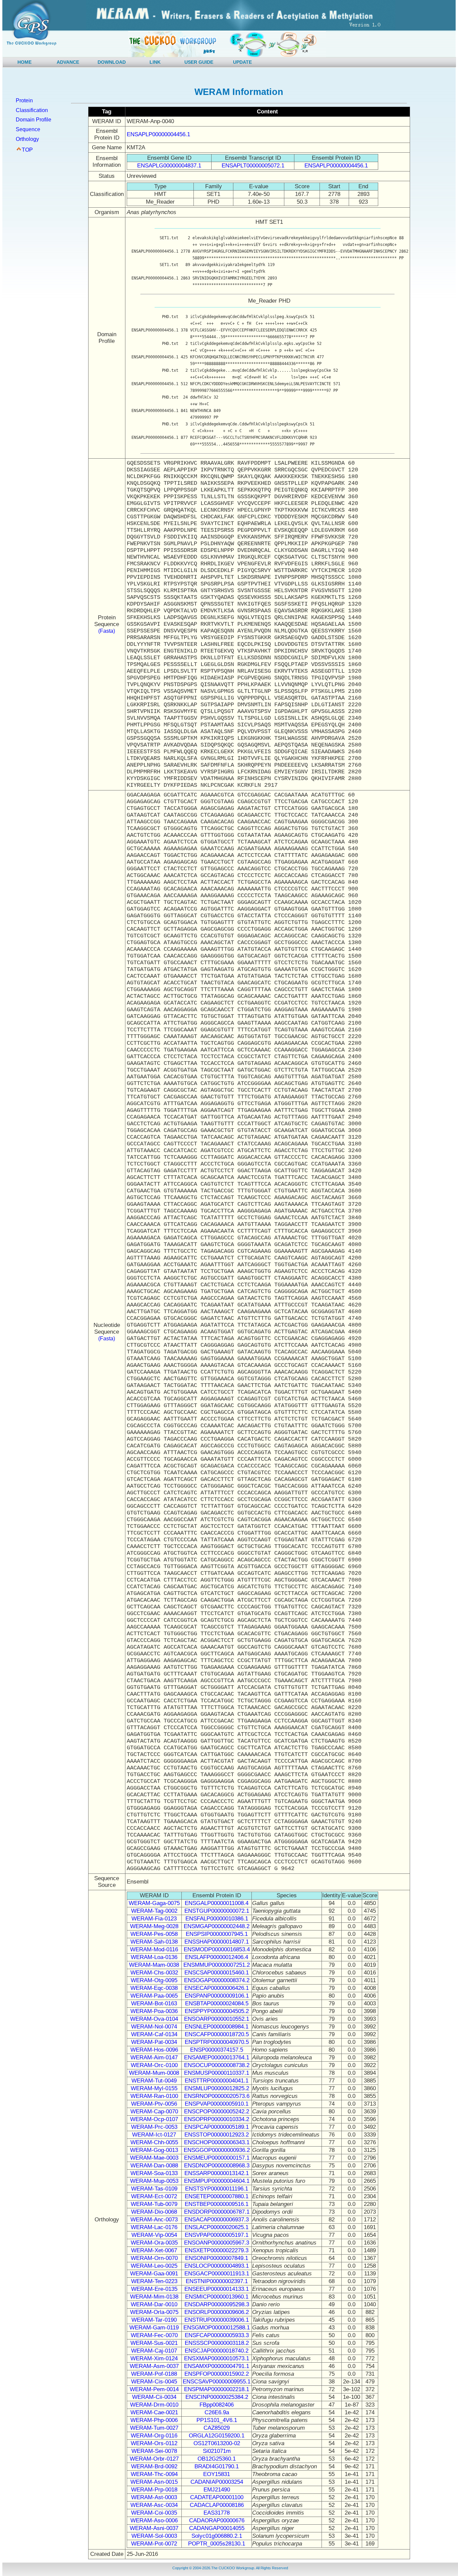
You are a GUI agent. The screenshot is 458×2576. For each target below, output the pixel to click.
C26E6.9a (217, 2412)
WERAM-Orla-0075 (154, 2312)
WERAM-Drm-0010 (154, 2405)
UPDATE (242, 62)
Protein (24, 100)
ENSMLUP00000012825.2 (217, 2088)
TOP (27, 150)
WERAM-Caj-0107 (154, 2351)
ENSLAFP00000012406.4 (217, 1957)
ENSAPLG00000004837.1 (169, 166)
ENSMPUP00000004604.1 (217, 2181)
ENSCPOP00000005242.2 (217, 2111)
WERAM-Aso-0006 (154, 2520)
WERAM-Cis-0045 (154, 2382)
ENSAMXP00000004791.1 (217, 2366)
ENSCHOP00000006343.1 (217, 2142)
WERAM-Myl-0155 (154, 2088)
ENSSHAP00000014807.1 (217, 1942)
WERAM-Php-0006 (154, 2420)
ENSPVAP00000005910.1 (217, 2104)
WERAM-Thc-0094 (154, 2474)
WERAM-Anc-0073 (154, 2220)
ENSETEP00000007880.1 (217, 2196)
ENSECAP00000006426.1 (217, 1988)
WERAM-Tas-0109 (154, 2189)
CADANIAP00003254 (217, 2482)
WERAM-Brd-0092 (154, 2466)
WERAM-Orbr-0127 (154, 2459)
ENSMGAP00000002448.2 (217, 1926)
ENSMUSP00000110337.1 (217, 2073)
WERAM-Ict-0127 (154, 2135)
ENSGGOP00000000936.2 (217, 2150)
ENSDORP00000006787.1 (217, 2212)
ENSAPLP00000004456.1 (158, 134)
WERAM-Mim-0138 (154, 2297)
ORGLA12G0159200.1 (217, 2436)
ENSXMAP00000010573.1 (217, 2358)
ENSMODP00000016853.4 (217, 1949)
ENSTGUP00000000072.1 (217, 1911)
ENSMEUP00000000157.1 (217, 2158)
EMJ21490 (217, 2490)
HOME (24, 62)
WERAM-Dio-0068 (154, 2212)
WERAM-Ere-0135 (154, 2289)
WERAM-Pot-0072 (154, 2544)
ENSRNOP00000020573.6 (217, 2096)
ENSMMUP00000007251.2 (217, 1965)
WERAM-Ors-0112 (154, 2443)
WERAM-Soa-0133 (154, 2173)
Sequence (28, 129)
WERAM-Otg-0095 (154, 1980)
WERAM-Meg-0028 (154, 1926)
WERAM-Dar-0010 (154, 2304)
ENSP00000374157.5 (217, 2050)
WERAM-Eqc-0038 (154, 1988)
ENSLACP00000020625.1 (217, 2227)
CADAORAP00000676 (217, 2520)
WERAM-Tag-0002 (154, 1911)
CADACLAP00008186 (217, 2505)
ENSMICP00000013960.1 (217, 2297)
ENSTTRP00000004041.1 (217, 2081)
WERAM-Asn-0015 (154, 2482)
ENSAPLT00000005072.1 (253, 166)
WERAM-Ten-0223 (154, 2281)
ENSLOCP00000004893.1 (217, 2266)
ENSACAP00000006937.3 (217, 2220)
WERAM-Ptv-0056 (154, 2104)
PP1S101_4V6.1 (217, 2420)
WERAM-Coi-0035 (154, 2513)
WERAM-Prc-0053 (154, 2127)
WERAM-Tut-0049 (154, 2081)
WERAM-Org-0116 (154, 2436)
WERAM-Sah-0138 (154, 1942)
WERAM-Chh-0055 (154, 2142)
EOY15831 (217, 2474)
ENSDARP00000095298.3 (217, 2304)
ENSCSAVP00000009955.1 (217, 2382)
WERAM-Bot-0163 (154, 2003)
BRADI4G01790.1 (217, 2466)
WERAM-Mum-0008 (154, 2073)
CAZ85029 (217, 2428)
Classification (32, 110)
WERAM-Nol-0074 (154, 2027)
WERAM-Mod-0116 (154, 1949)
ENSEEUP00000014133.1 (217, 2289)
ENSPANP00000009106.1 (217, 1996)
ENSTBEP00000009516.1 (217, 2204)
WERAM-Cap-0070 (154, 2111)
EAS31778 (217, 2513)
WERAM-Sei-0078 (154, 2451)
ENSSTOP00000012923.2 (217, 2135)
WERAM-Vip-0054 (154, 2235)
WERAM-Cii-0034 (154, 2397)
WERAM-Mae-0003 (154, 2158)
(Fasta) (107, 631)
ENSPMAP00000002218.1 (217, 2389)
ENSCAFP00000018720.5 (217, 2034)
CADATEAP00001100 (217, 2497)
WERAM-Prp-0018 (154, 2490)
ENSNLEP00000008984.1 (217, 2027)
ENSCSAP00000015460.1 (217, 1973)
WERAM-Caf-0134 (154, 2034)
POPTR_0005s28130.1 (217, 2544)
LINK (155, 62)
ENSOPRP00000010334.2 (217, 2119)
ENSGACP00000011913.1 (217, 2274)
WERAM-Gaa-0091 (154, 2274)
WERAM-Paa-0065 (154, 1996)
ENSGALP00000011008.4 (217, 1903)
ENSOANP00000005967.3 (217, 2243)
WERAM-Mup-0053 (154, 2181)
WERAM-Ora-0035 (154, 2243)
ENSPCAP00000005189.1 (217, 2127)
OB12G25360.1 (217, 2459)
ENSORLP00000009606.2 (217, 2312)
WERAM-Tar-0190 (154, 2320)
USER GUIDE (199, 62)
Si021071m (217, 2451)
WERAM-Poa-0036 (154, 2011)
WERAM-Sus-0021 (154, 2343)
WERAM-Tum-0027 (154, 2428)
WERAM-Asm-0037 (154, 2366)
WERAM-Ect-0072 (154, 2196)
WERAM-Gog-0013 (154, 2150)
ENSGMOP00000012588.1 (217, 2328)
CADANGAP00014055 (217, 2528)
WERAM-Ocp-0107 (154, 2119)
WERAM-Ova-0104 (154, 2019)
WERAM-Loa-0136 (154, 1957)
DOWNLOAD (112, 62)
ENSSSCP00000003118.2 (217, 2343)
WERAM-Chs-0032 (154, 1973)
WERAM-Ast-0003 (154, 2497)
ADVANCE (68, 62)
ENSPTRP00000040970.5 (217, 2042)
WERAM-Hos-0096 (154, 2050)
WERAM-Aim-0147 (154, 2057)
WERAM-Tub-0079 (154, 2204)
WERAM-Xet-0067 (154, 2250)
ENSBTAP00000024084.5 (217, 2003)
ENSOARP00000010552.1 (217, 2019)
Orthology (27, 139)
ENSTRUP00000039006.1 (217, 2320)
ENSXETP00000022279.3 (217, 2250)
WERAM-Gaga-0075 (154, 1903)
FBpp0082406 (217, 2405)
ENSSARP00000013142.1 (217, 2173)
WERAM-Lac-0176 (154, 2227)
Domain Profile (34, 120)
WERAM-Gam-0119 (154, 2328)
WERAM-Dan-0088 (154, 2166)
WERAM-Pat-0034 (154, 2042)
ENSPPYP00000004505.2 (217, 2011)
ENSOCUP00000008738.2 (217, 2065)
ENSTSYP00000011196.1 (217, 2189)
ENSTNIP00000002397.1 (217, 2281)
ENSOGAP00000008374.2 (217, 1980)
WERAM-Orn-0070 (154, 2258)
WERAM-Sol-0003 (154, 2536)
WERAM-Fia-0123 (154, 1919)
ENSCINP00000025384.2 (217, 2397)
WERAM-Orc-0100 (154, 2065)
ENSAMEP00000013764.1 (217, 2057)
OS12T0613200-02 (217, 2443)
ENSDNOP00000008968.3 (217, 2166)
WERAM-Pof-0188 (154, 2374)
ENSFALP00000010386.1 (217, 1919)
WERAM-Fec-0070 (154, 2335)
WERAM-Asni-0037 (154, 2528)
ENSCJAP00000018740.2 (217, 2351)
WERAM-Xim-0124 (154, 2358)
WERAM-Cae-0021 (154, 2412)
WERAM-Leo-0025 (154, 2266)
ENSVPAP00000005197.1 (217, 2235)
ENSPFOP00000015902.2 (217, 2374)
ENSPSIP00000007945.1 (217, 1934)
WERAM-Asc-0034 (154, 2505)
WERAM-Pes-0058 (154, 1934)
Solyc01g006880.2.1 (217, 2536)
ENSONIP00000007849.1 (217, 2258)
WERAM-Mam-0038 (154, 1965)
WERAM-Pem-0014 (154, 2389)
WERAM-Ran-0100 (154, 2096)
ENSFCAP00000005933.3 (217, 2335)
